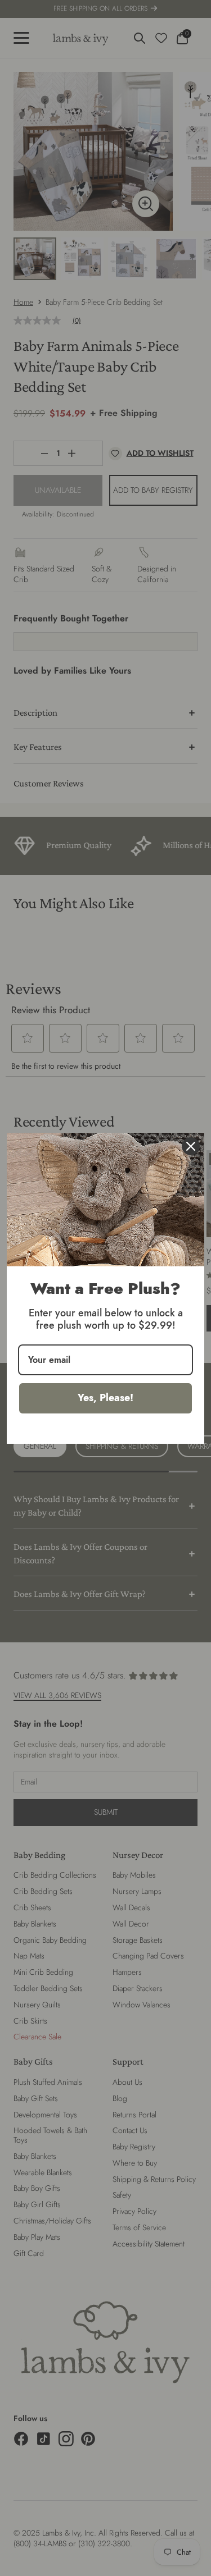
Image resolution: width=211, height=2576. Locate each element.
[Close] (191, 1146)
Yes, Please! (105, 1398)
